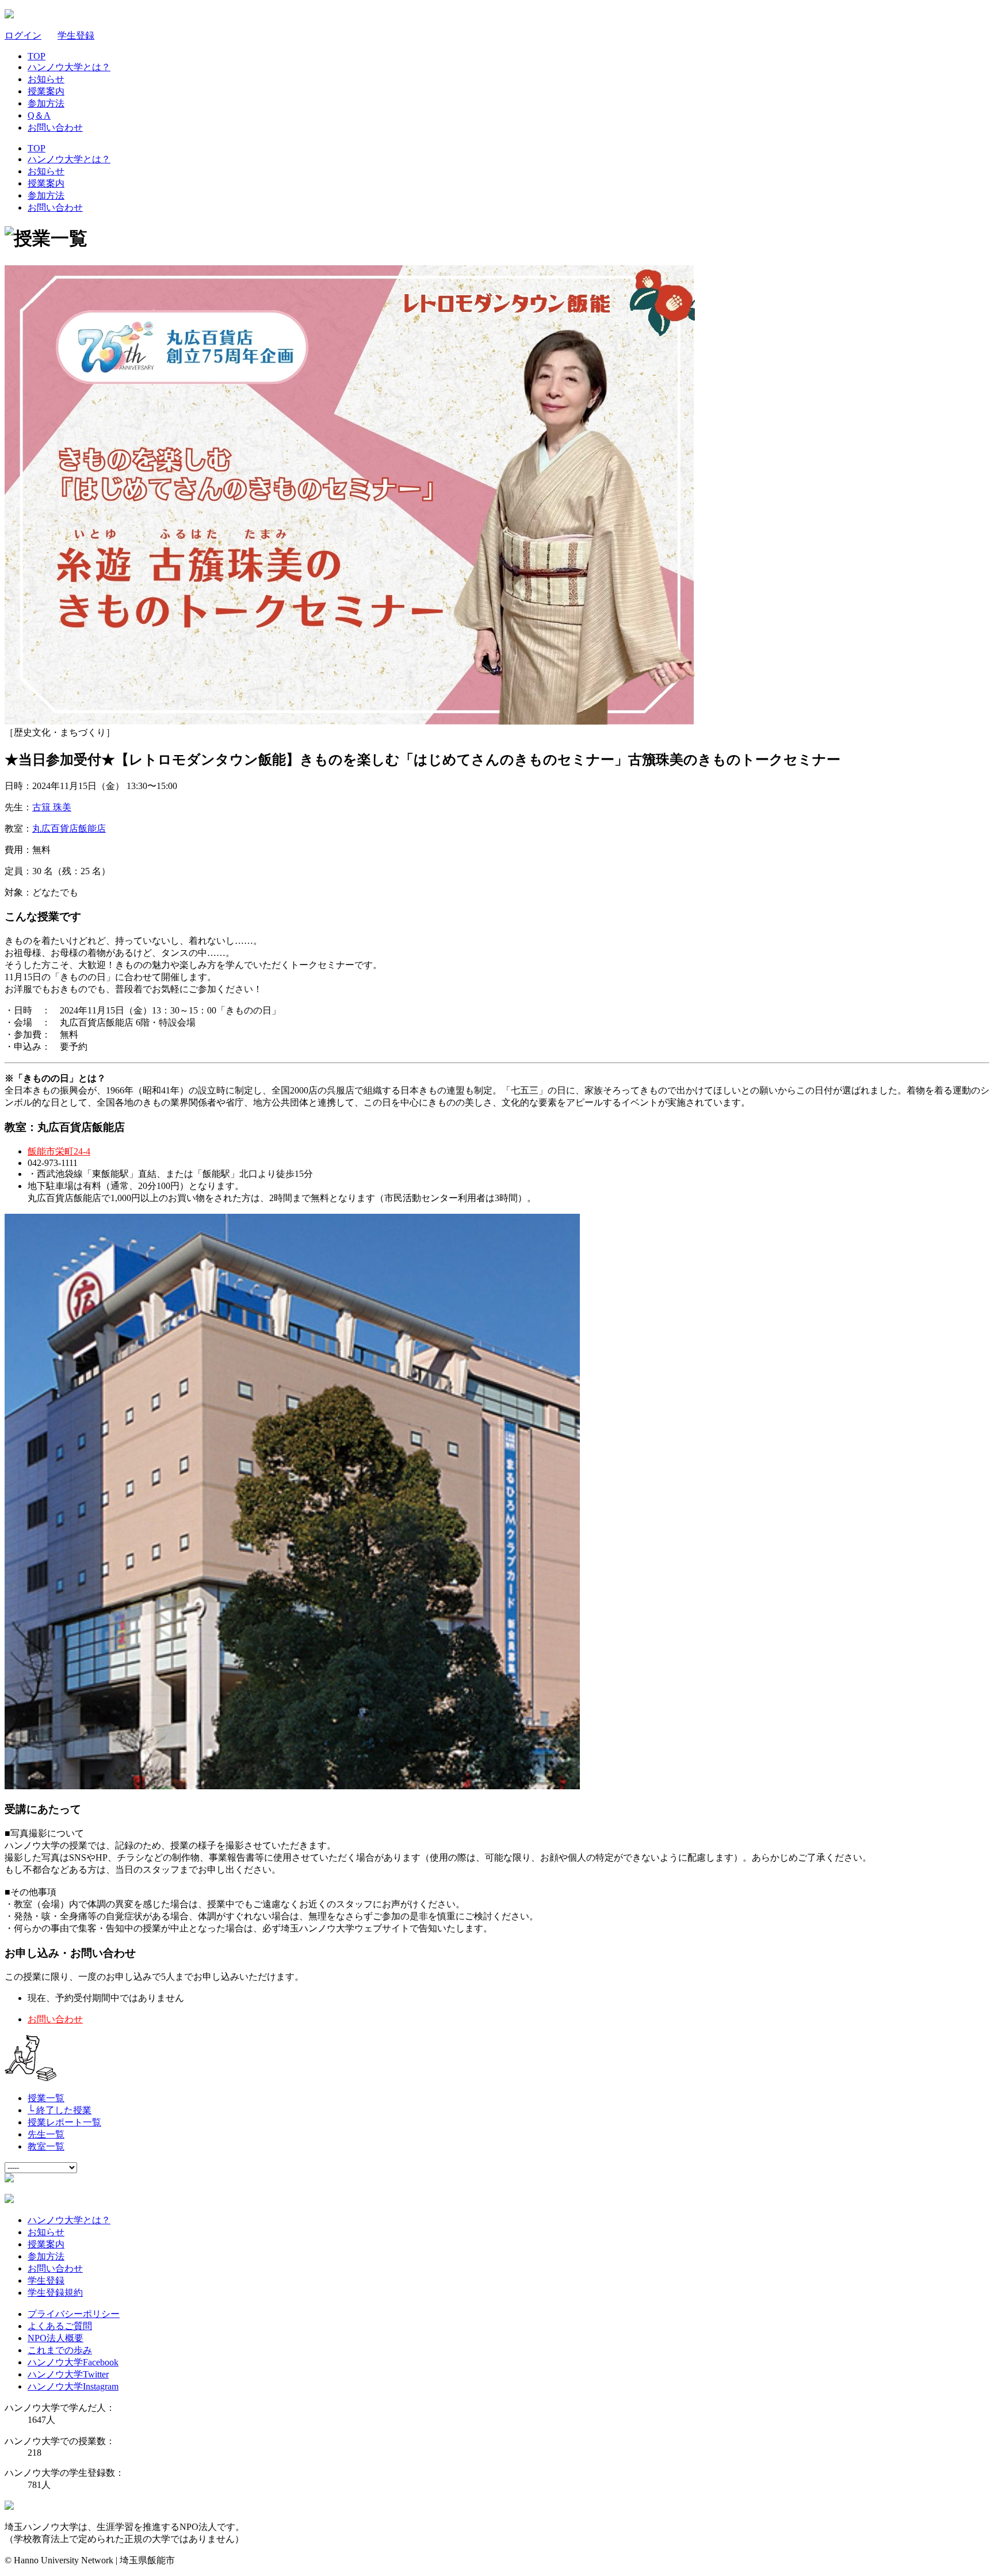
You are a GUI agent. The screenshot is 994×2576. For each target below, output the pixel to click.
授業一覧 (46, 2098)
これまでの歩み (60, 2350)
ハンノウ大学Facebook (73, 2362)
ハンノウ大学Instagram (73, 2386)
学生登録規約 (55, 2293)
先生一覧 (46, 2134)
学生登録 (76, 35)
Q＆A (39, 115)
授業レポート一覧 (64, 2122)
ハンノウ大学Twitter (68, 2374)
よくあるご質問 (60, 2326)
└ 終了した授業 (60, 2110)
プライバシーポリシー (74, 2314)
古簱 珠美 (52, 807)
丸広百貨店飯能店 (69, 828)
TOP (37, 56)
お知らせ (46, 79)
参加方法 (46, 103)
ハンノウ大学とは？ (69, 67)
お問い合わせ (55, 127)
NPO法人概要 (56, 2338)
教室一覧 (46, 2146)
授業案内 (46, 91)
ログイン (23, 35)
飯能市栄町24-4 (59, 1151)
